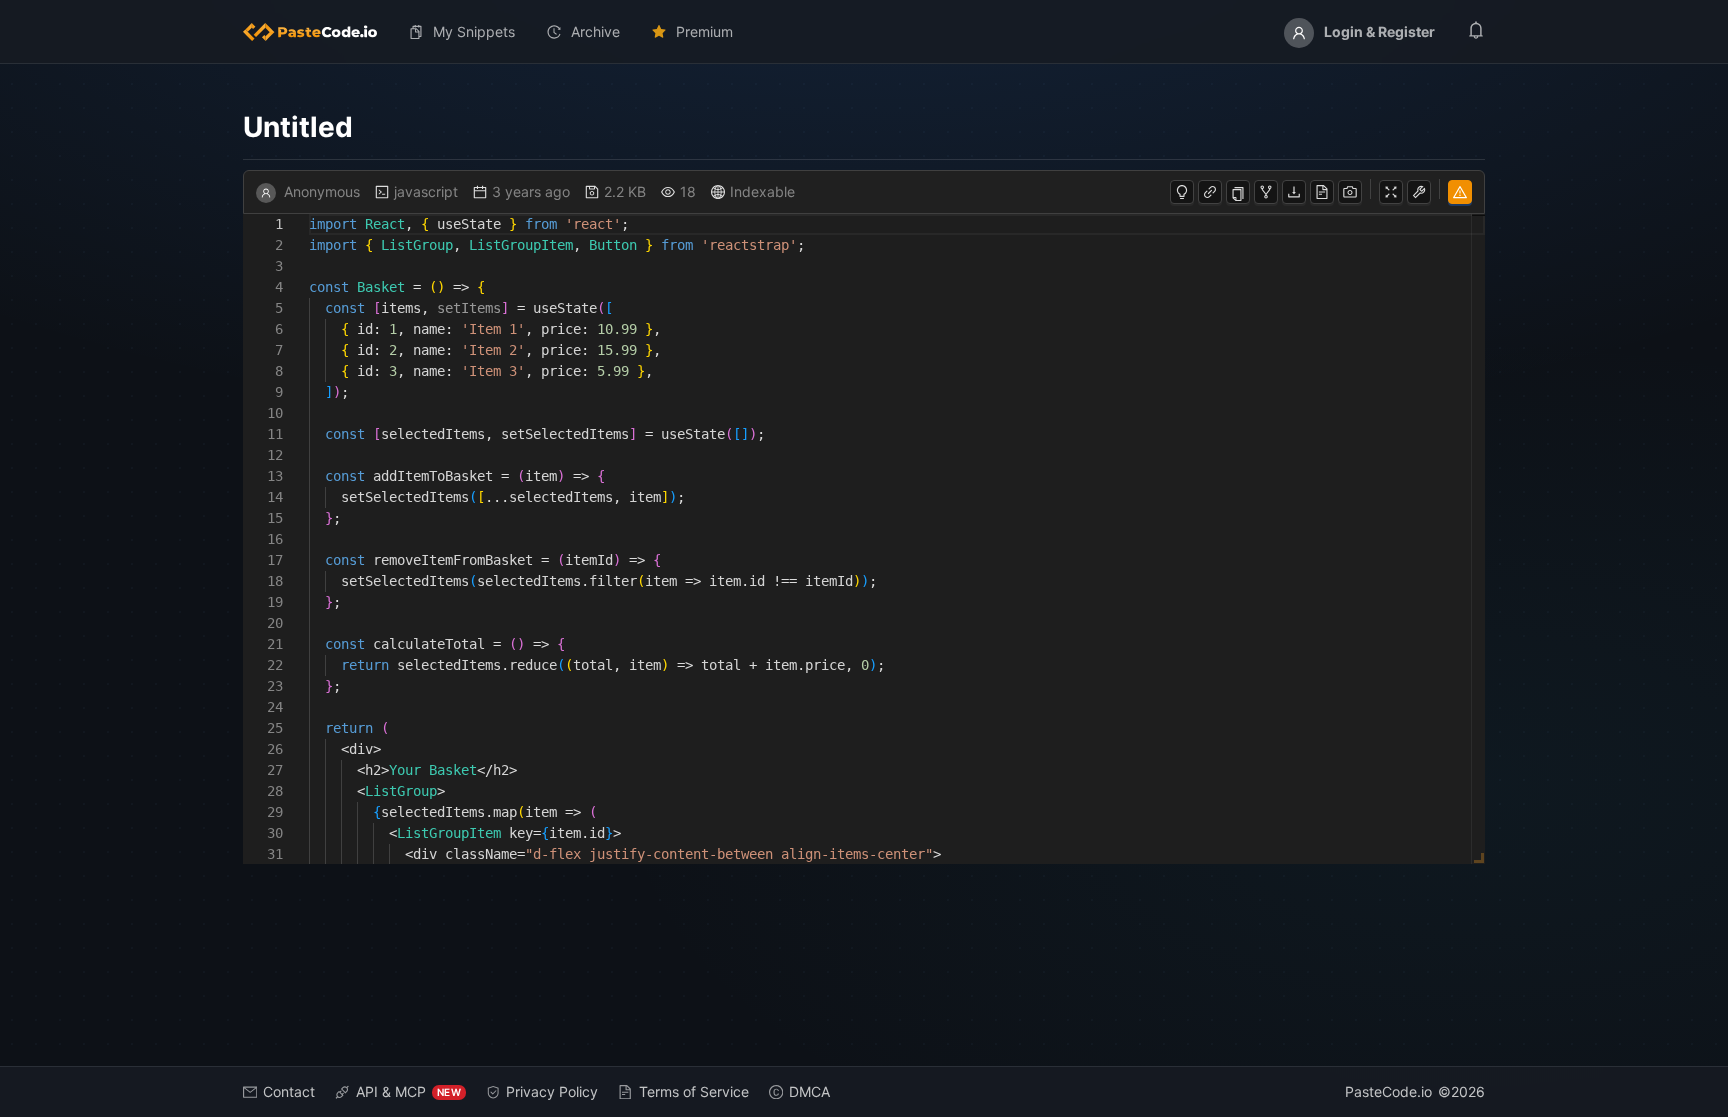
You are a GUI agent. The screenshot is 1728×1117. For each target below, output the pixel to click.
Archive (595, 31)
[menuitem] (318, 32)
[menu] (864, 32)
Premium (704, 31)
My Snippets (474, 31)
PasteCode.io (1388, 1091)
